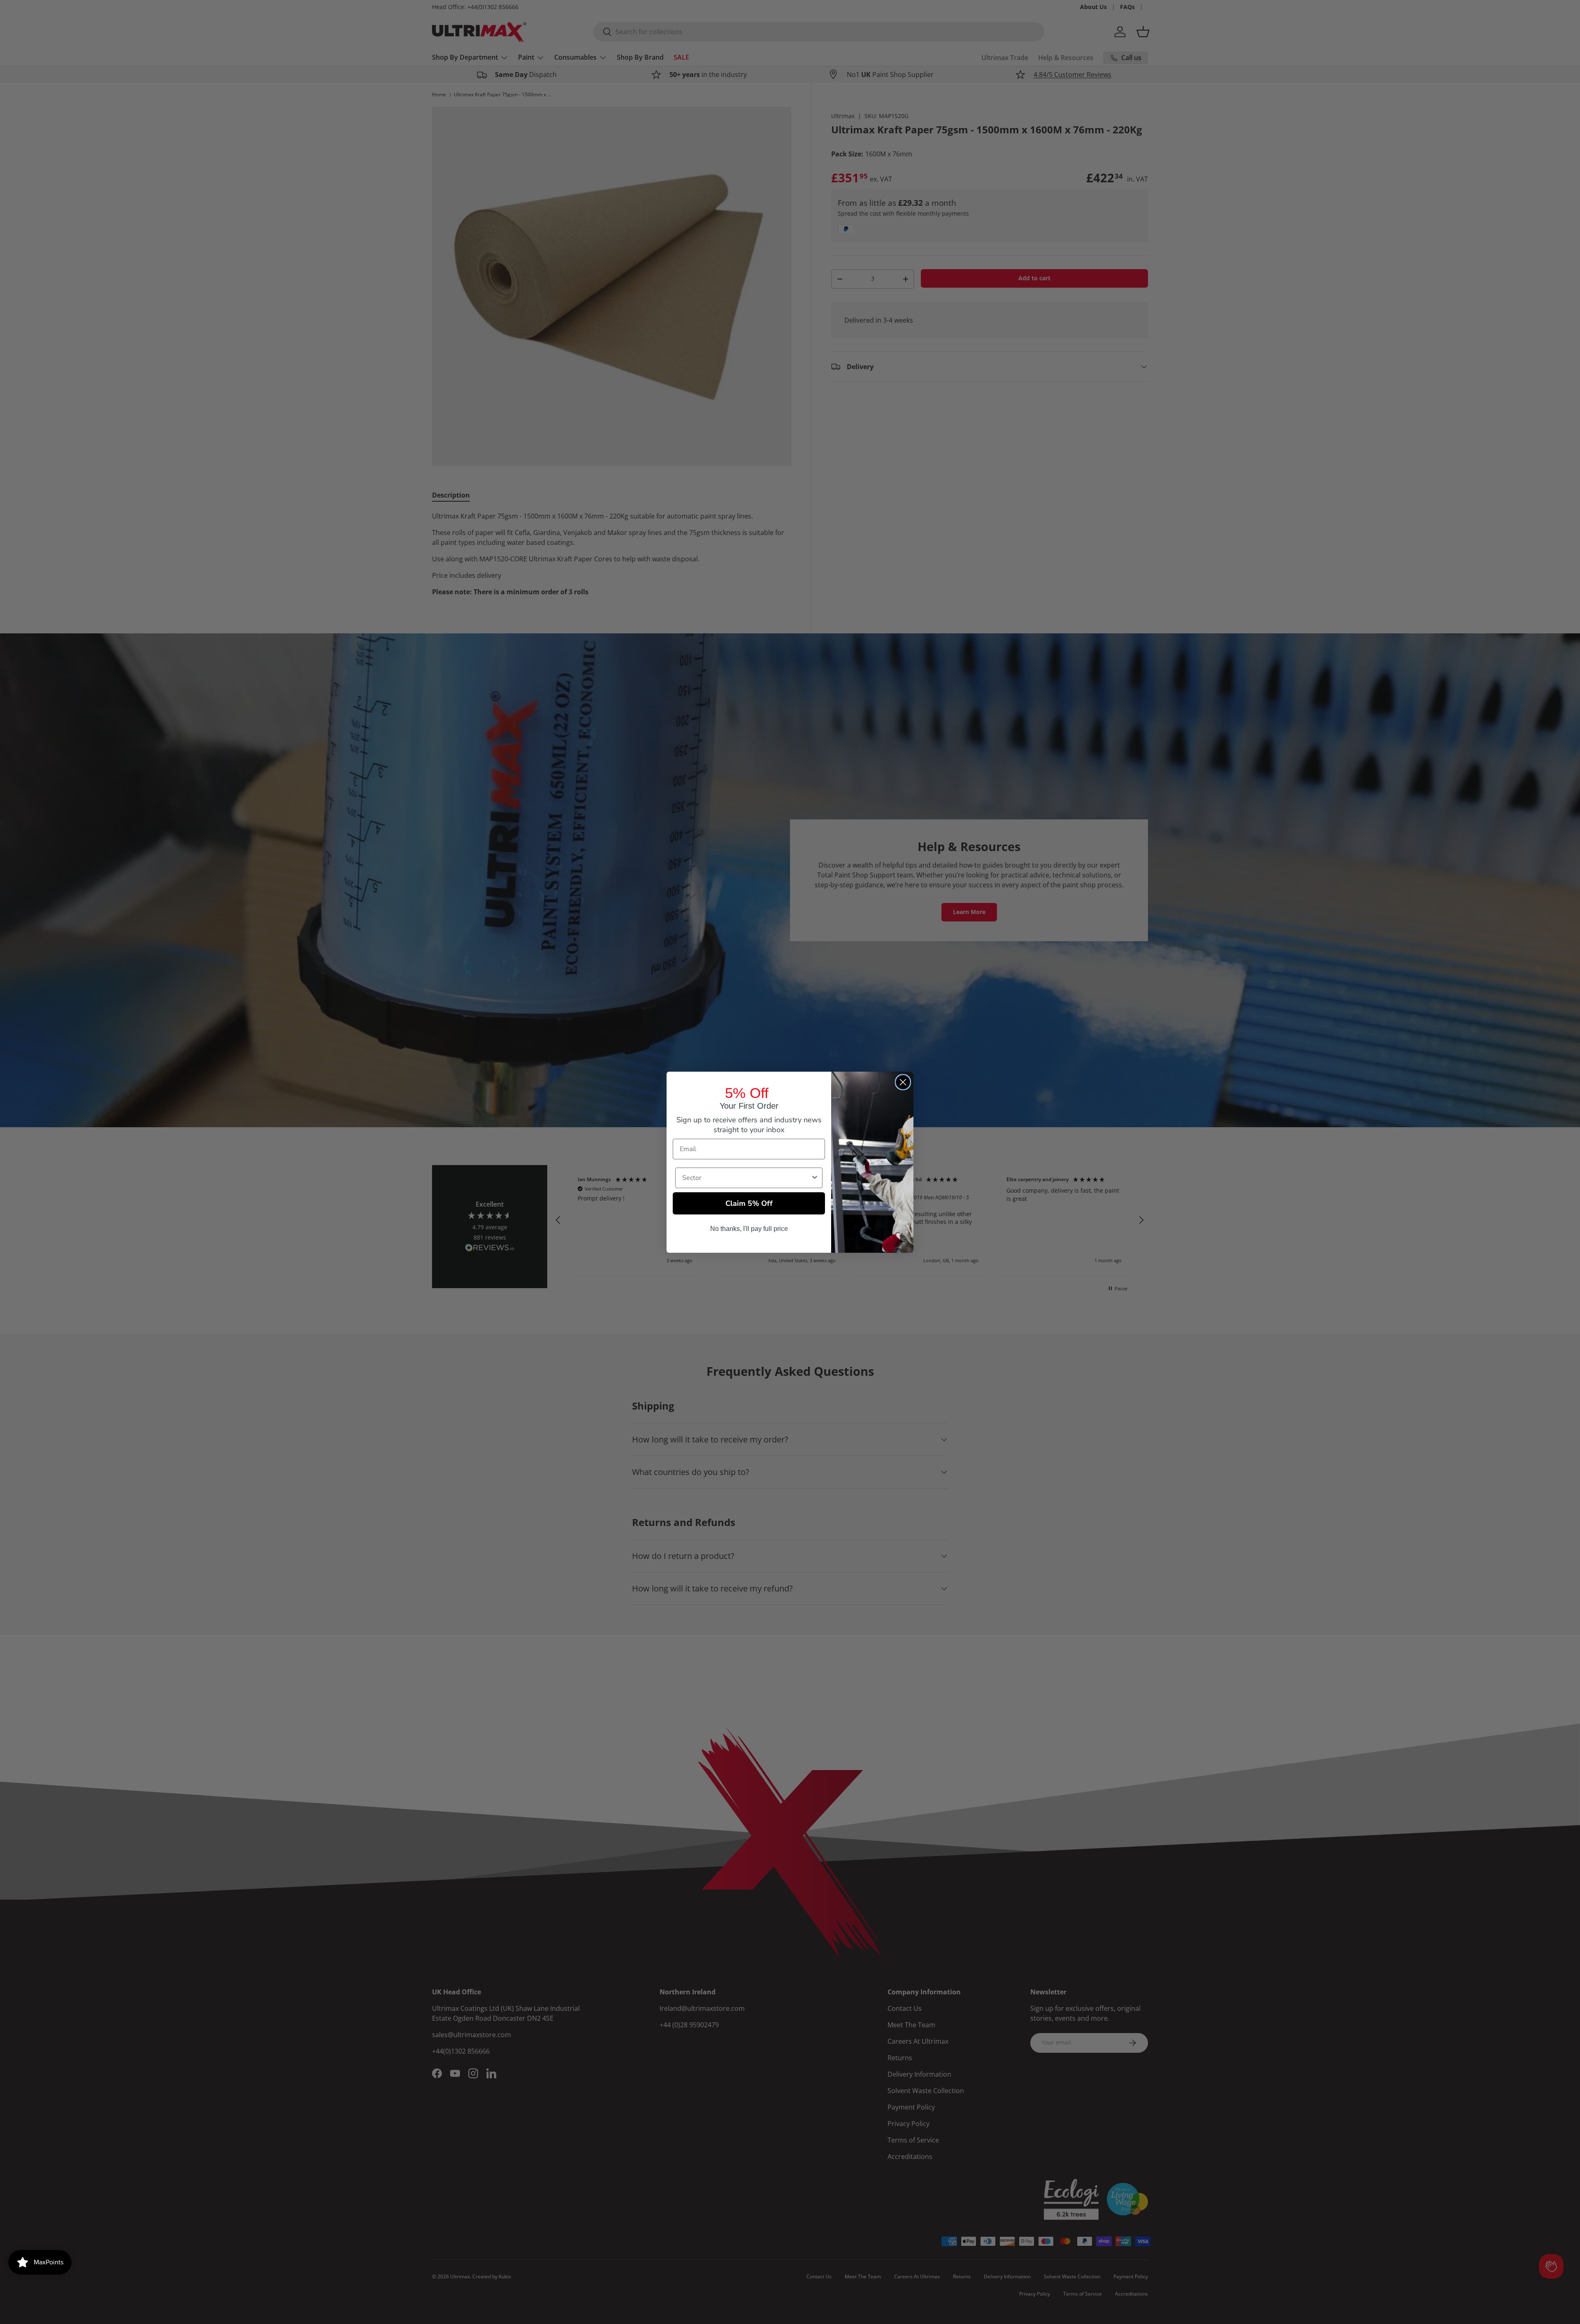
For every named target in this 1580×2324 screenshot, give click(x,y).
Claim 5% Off (749, 1203)
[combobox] (746, 1178)
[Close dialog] (903, 1082)
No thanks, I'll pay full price (749, 1229)
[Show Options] (815, 1178)
